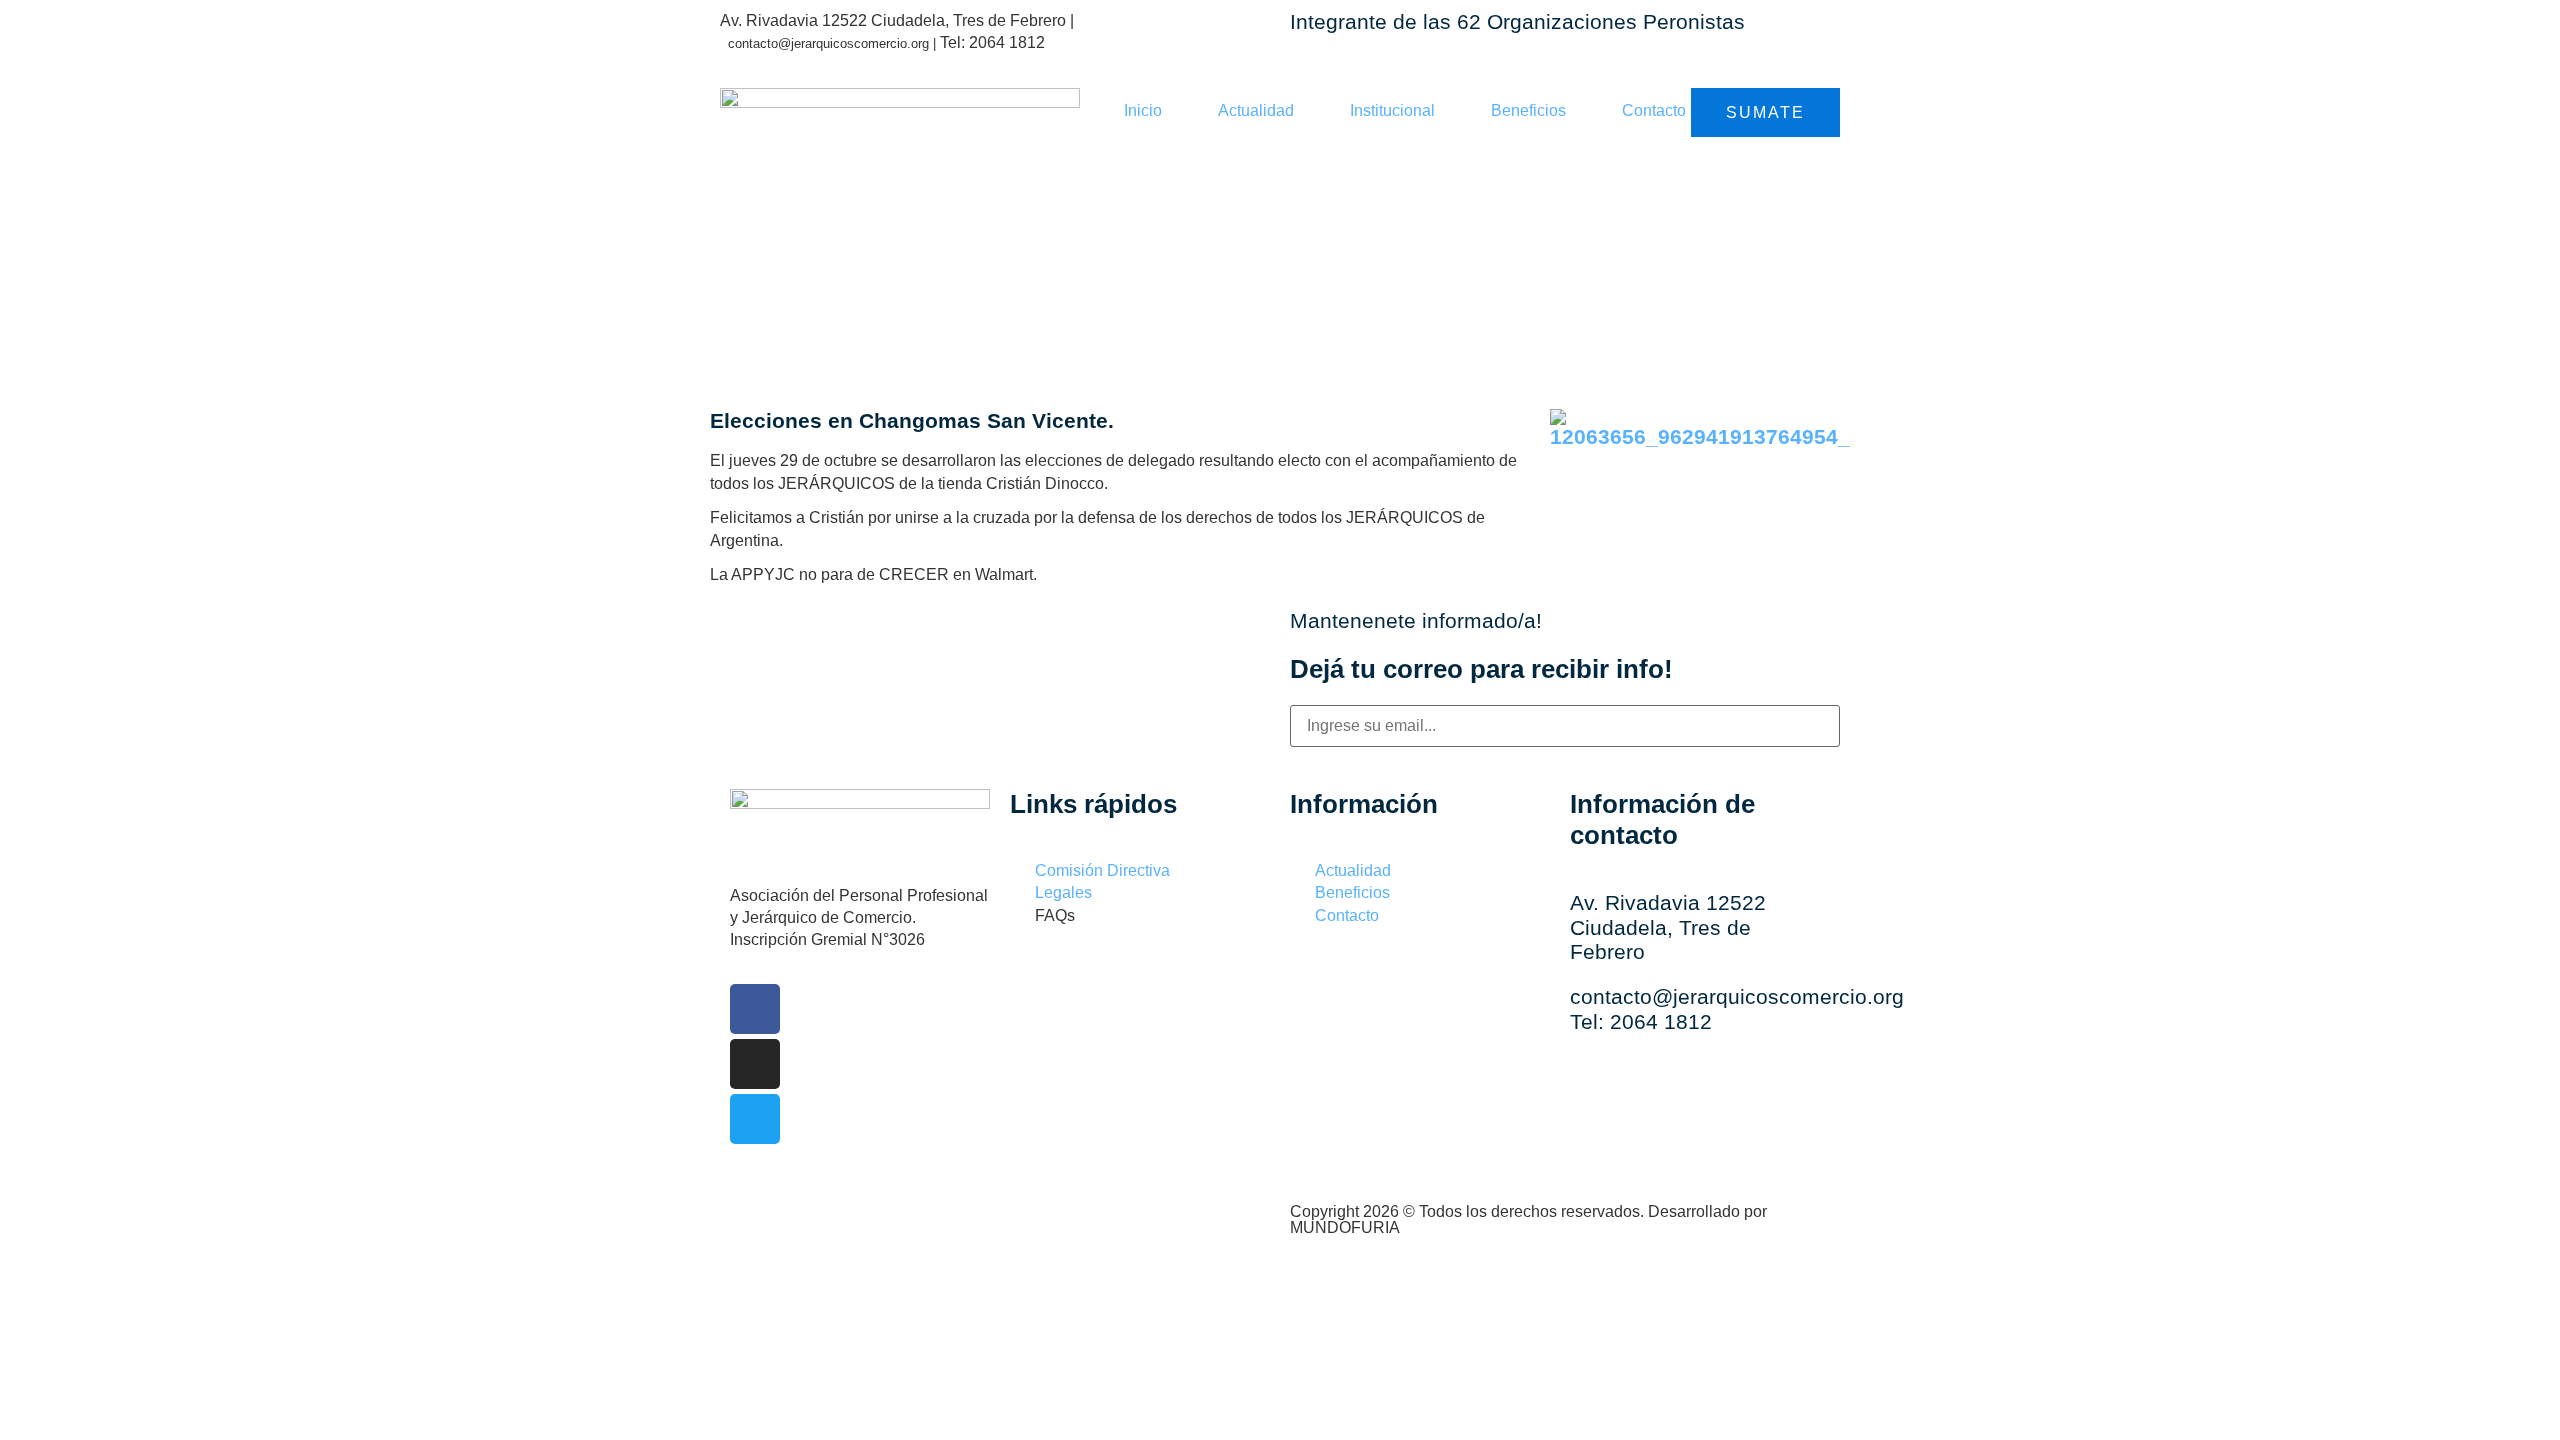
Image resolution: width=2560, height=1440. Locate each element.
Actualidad (1256, 110)
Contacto (1654, 110)
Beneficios (1528, 110)
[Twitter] (755, 1119)
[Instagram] (755, 1064)
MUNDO (1345, 1227)
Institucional (1392, 110)
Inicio (1143, 110)
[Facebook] (755, 1009)
